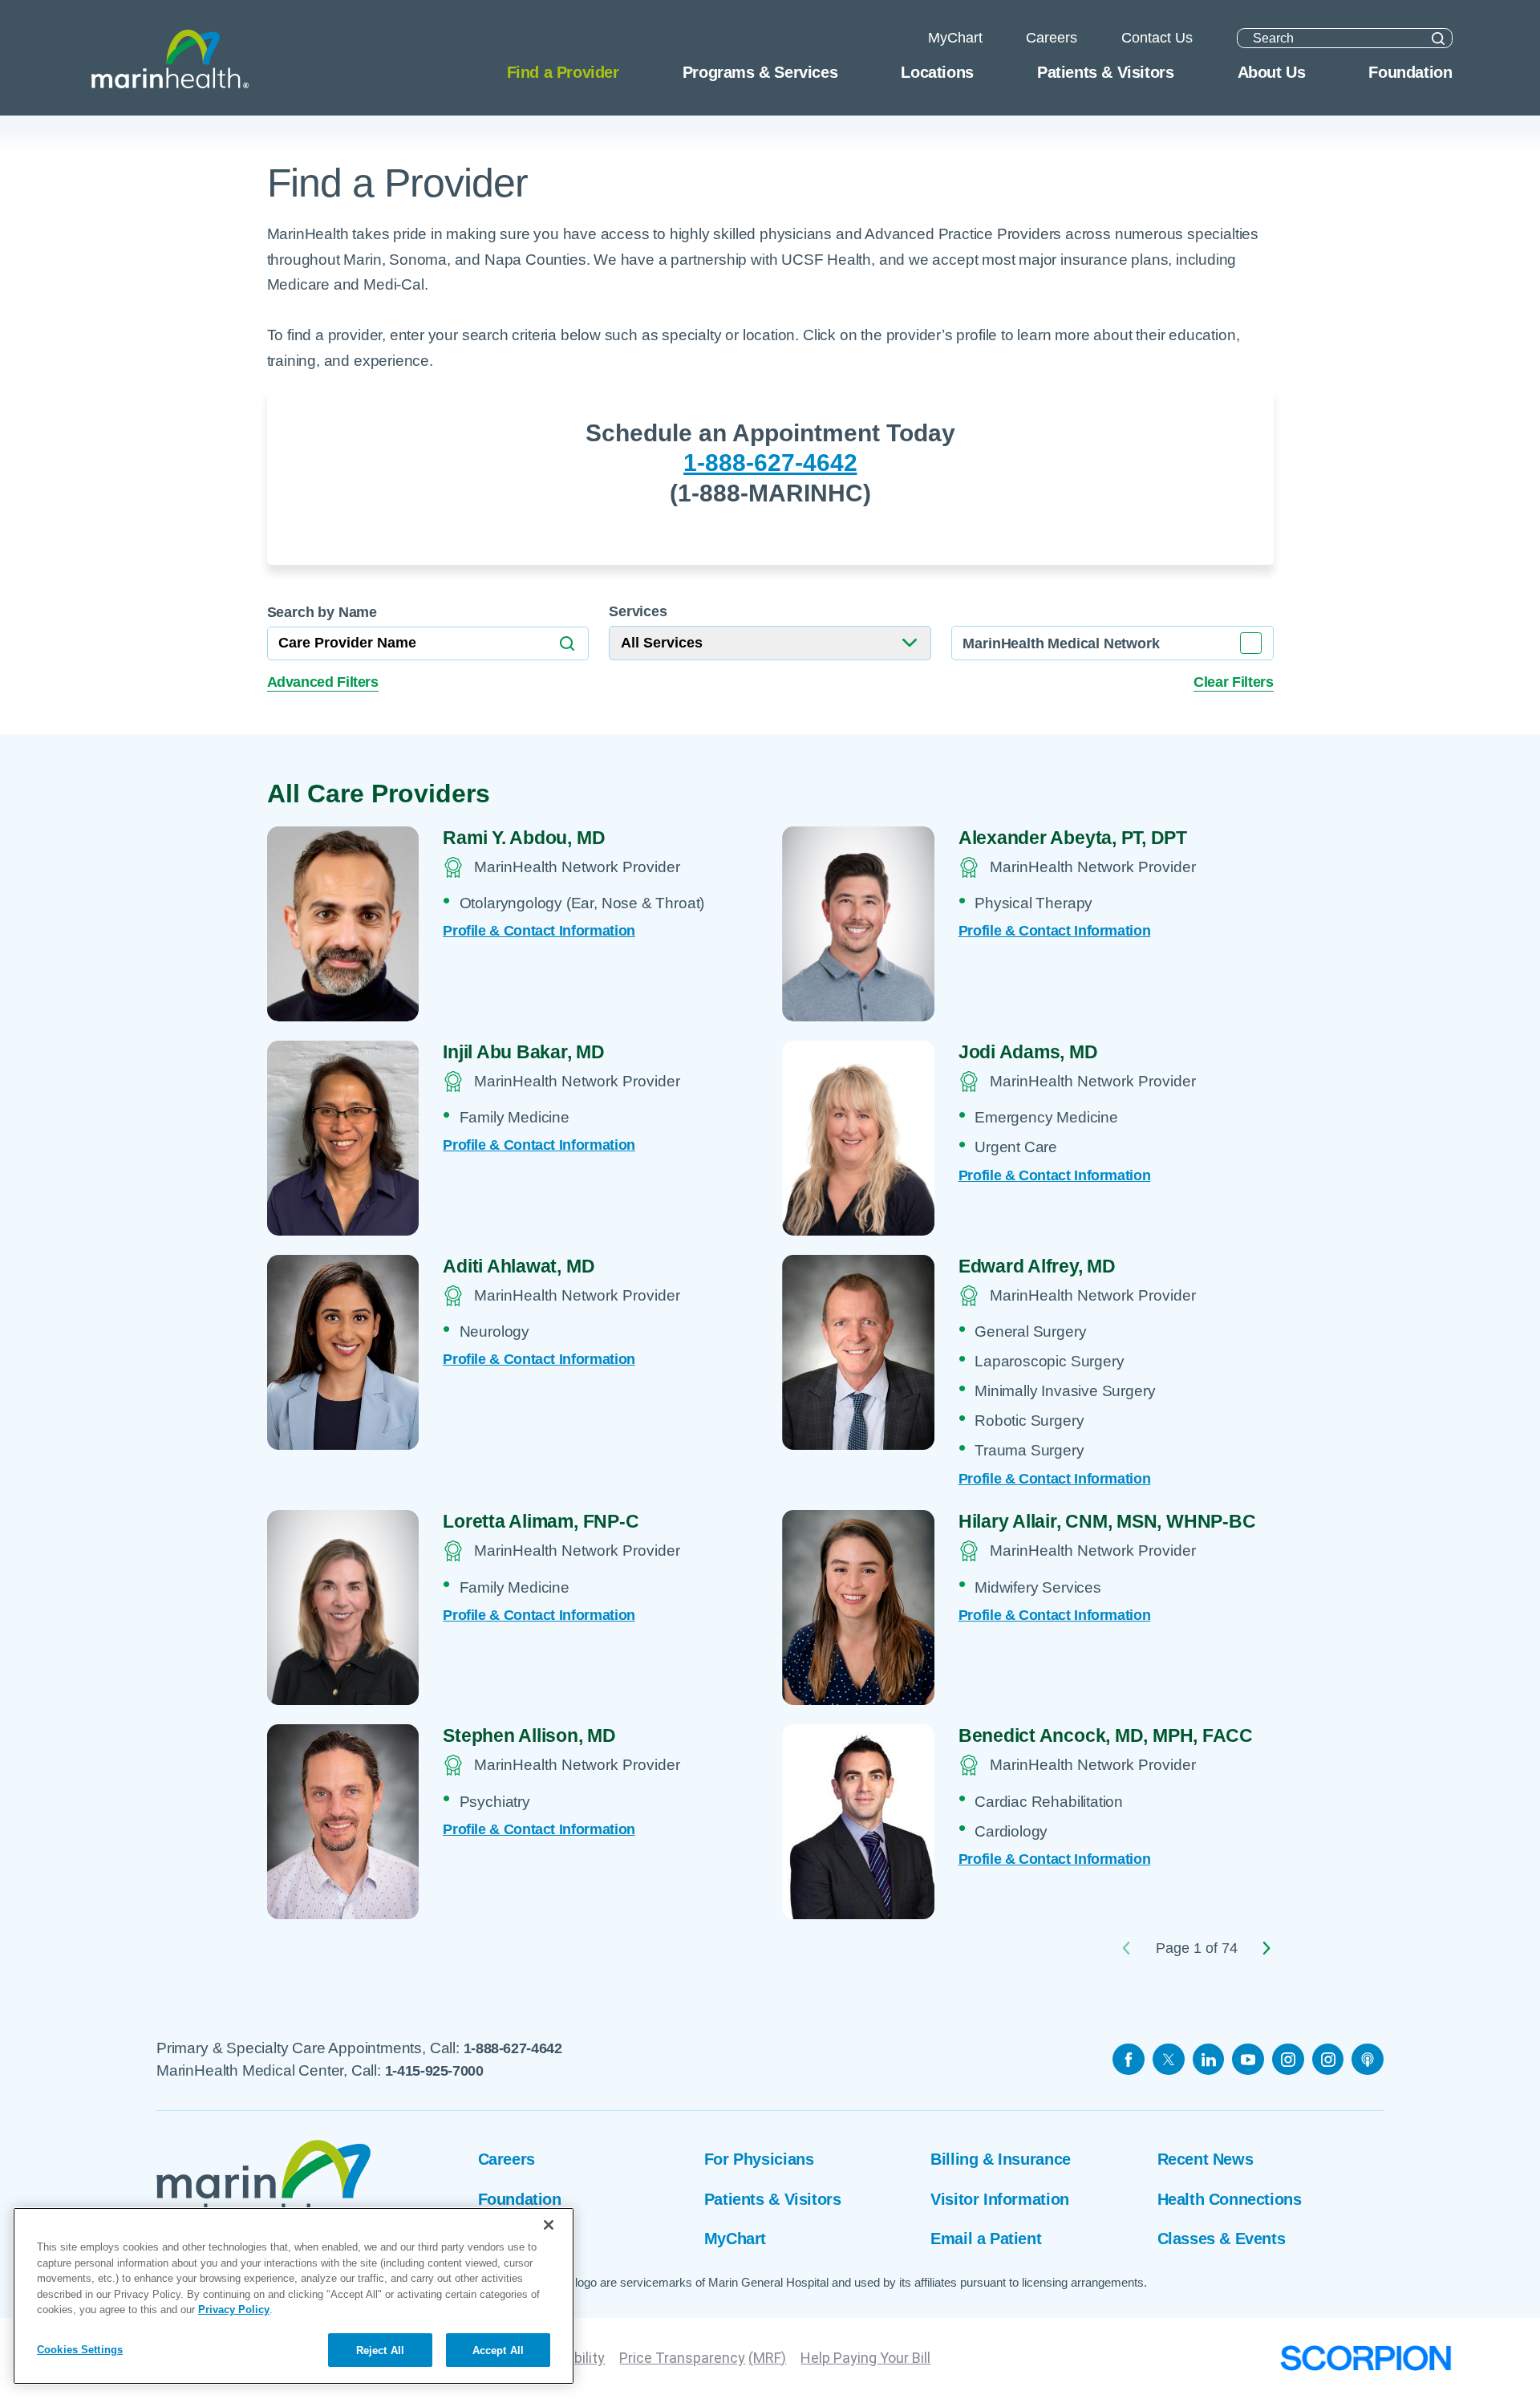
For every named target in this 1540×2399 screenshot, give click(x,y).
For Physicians (759, 2159)
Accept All (498, 2350)
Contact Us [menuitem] (1157, 38)
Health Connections (1230, 2199)
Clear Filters (1233, 682)
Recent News (1206, 2159)
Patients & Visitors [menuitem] (1105, 72)
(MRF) (767, 2358)
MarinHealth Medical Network (1061, 643)
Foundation (520, 2199)
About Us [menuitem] (1272, 72)
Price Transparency (682, 2358)
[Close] (549, 2225)
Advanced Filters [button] (323, 682)
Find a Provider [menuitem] (563, 72)
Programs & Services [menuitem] (760, 72)
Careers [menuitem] (1052, 38)
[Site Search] (1438, 38)
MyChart (735, 2239)
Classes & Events (1222, 2239)
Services (638, 611)
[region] (294, 2296)
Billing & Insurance (1000, 2159)
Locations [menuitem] (937, 72)
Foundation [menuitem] (1410, 72)
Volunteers (517, 2239)
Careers (507, 2159)
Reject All (380, 2350)
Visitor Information (999, 2199)
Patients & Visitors (772, 2199)
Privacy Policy (234, 2310)
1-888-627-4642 (770, 463)
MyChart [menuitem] (955, 38)
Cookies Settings (80, 2349)
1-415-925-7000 (434, 2071)
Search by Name (322, 612)
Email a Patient (986, 2239)
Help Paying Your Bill (865, 2358)
